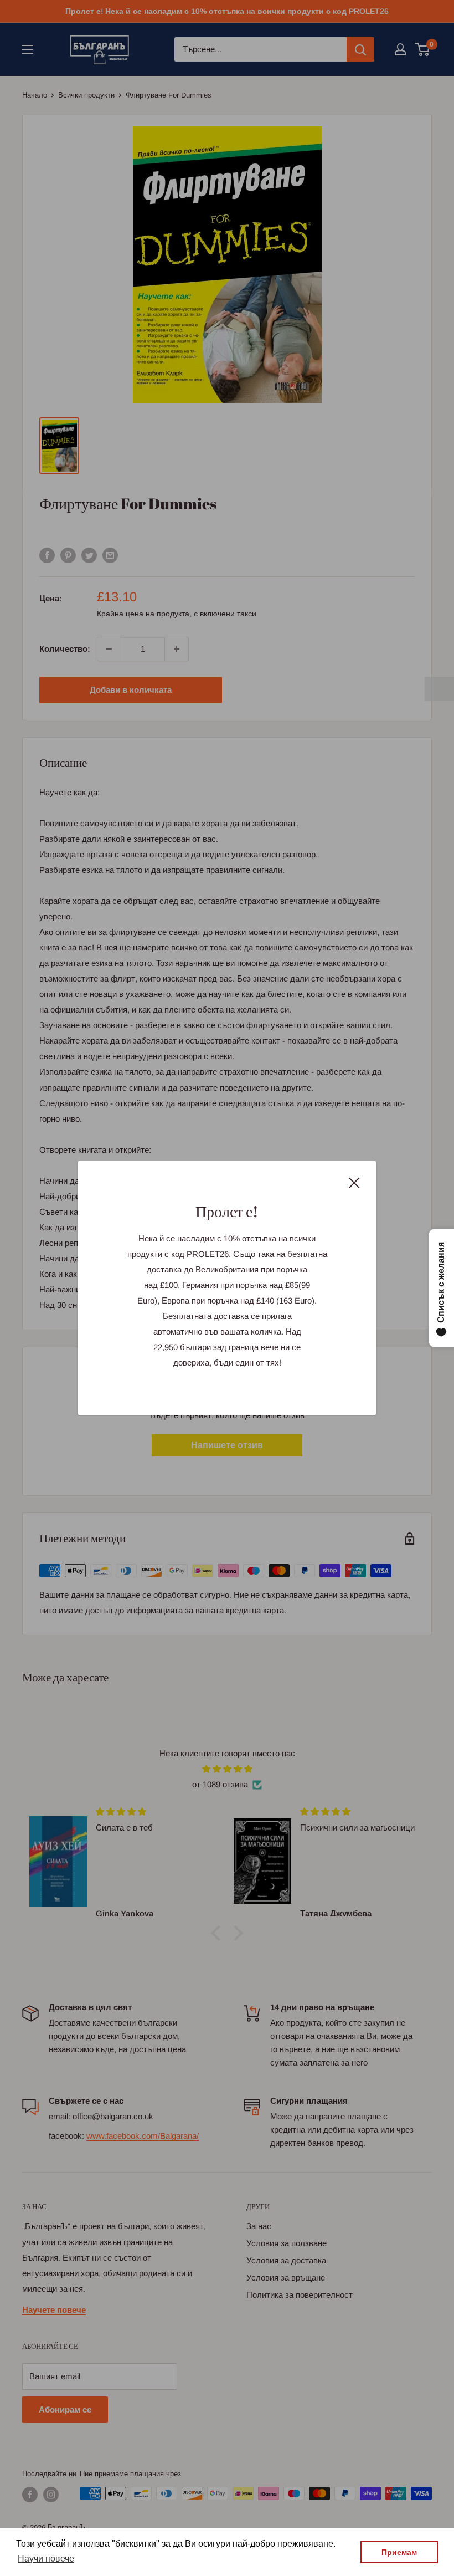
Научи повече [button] (46, 2559)
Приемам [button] (399, 2552)
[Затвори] (354, 1182)
